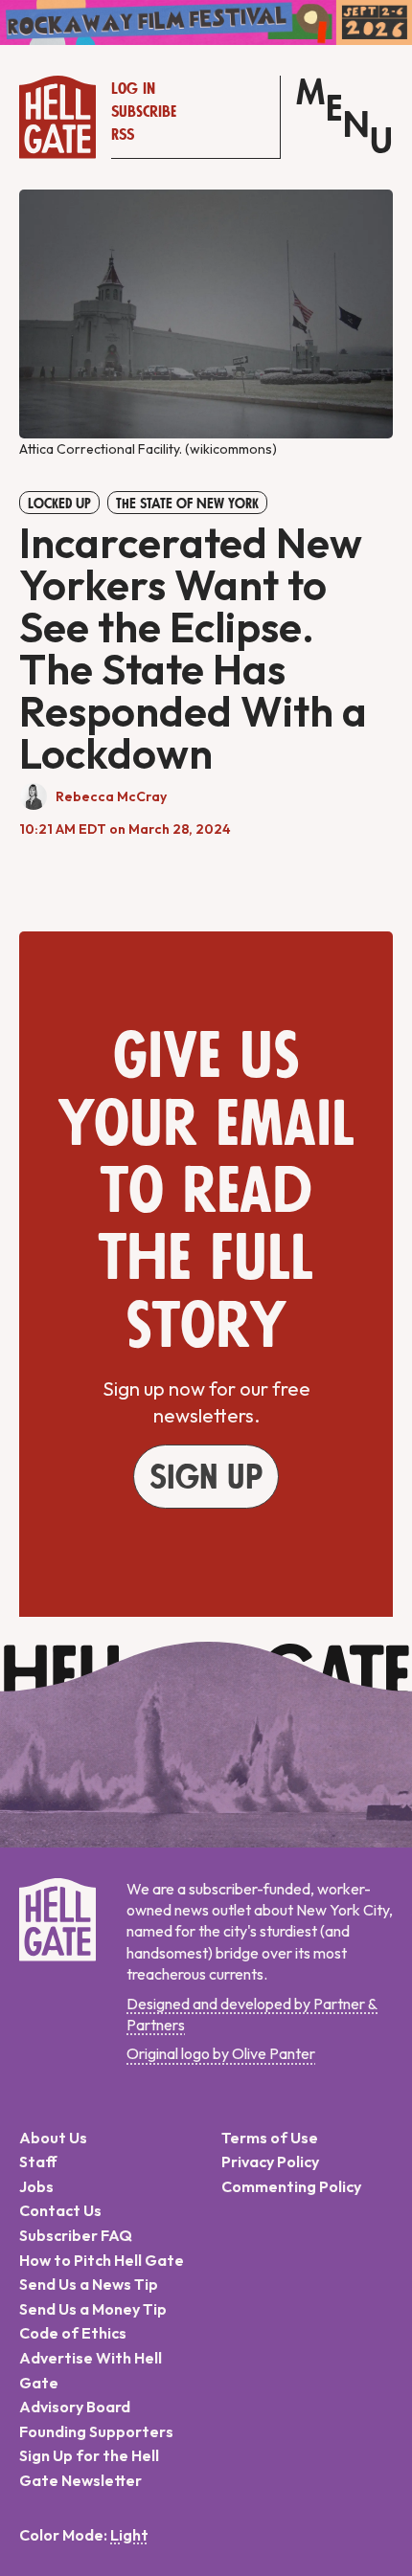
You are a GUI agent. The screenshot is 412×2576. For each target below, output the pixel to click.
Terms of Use (270, 2138)
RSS (123, 135)
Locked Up (59, 504)
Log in (133, 89)
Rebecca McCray (111, 796)
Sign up (206, 1478)
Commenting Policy (291, 2186)
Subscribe (144, 112)
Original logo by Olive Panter (221, 2053)
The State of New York (187, 504)
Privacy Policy (270, 2162)
